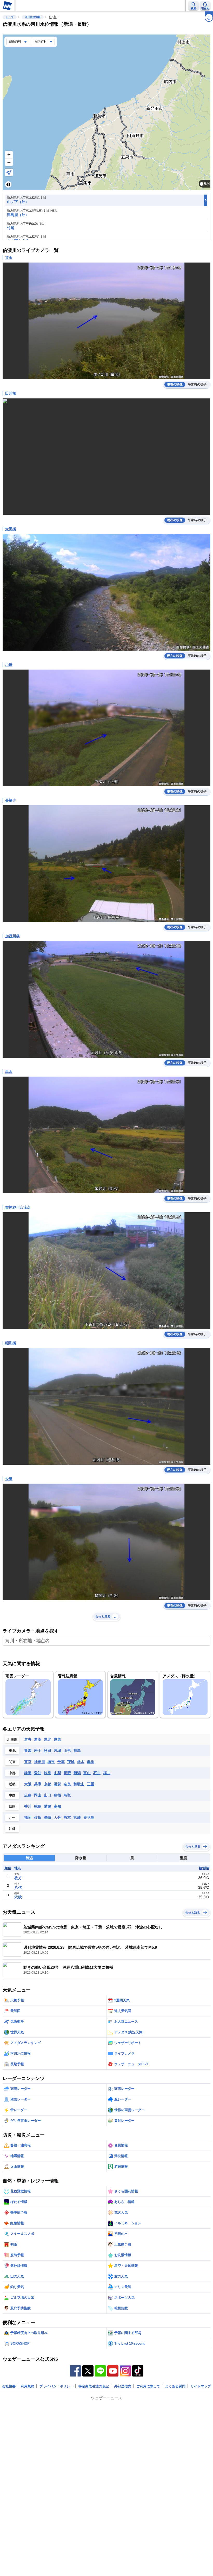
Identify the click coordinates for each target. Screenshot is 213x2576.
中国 (12, 1795)
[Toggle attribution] (8, 184)
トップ (10, 17)
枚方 (18, 1878)
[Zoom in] (9, 155)
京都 (48, 1784)
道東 (57, 1739)
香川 (28, 1806)
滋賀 (57, 1784)
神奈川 (39, 1762)
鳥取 (67, 1795)
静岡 (28, 1773)
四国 (12, 1806)
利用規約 (28, 2386)
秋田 (48, 1751)
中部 (12, 1773)
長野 (67, 1773)
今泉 (9, 1479)
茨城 (71, 1762)
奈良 (67, 1784)
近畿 (12, 1784)
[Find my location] (9, 172)
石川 (97, 1773)
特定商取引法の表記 (94, 2386)
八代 (18, 1887)
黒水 (9, 1072)
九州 (12, 1818)
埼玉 (51, 1762)
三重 (91, 1784)
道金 (9, 258)
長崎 (48, 1817)
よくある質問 (175, 2386)
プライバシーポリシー (56, 2386)
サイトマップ (201, 2386)
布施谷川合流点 (18, 1207)
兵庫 (38, 1784)
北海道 (12, 1740)
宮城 (57, 1751)
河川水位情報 (33, 17)
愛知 (38, 1773)
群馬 (91, 1762)
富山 (87, 1773)
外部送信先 (123, 2386)
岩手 (38, 1751)
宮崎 (77, 1817)
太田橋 (11, 529)
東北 (12, 1751)
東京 (28, 1762)
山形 (67, 1751)
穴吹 (18, 1897)
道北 (48, 1739)
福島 (77, 1751)
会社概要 (9, 2386)
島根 (57, 1795)
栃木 (81, 1762)
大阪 (28, 1784)
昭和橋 (11, 1343)
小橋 (9, 665)
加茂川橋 (12, 936)
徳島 (38, 1806)
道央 (28, 1739)
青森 (28, 1751)
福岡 (28, 1817)
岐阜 (48, 1773)
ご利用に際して (148, 2386)
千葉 (61, 1762)
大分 (57, 1817)
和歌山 (79, 1784)
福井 (107, 1773)
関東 (12, 1762)
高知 (57, 1806)
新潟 (77, 1773)
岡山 (38, 1795)
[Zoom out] (9, 162)
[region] (106, 112)
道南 (38, 1739)
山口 (48, 1795)
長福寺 (11, 800)
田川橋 (11, 393)
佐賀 (38, 1817)
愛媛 (48, 1806)
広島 (28, 1795)
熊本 (67, 1817)
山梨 (57, 1773)
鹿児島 (89, 1817)
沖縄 (12, 1829)
